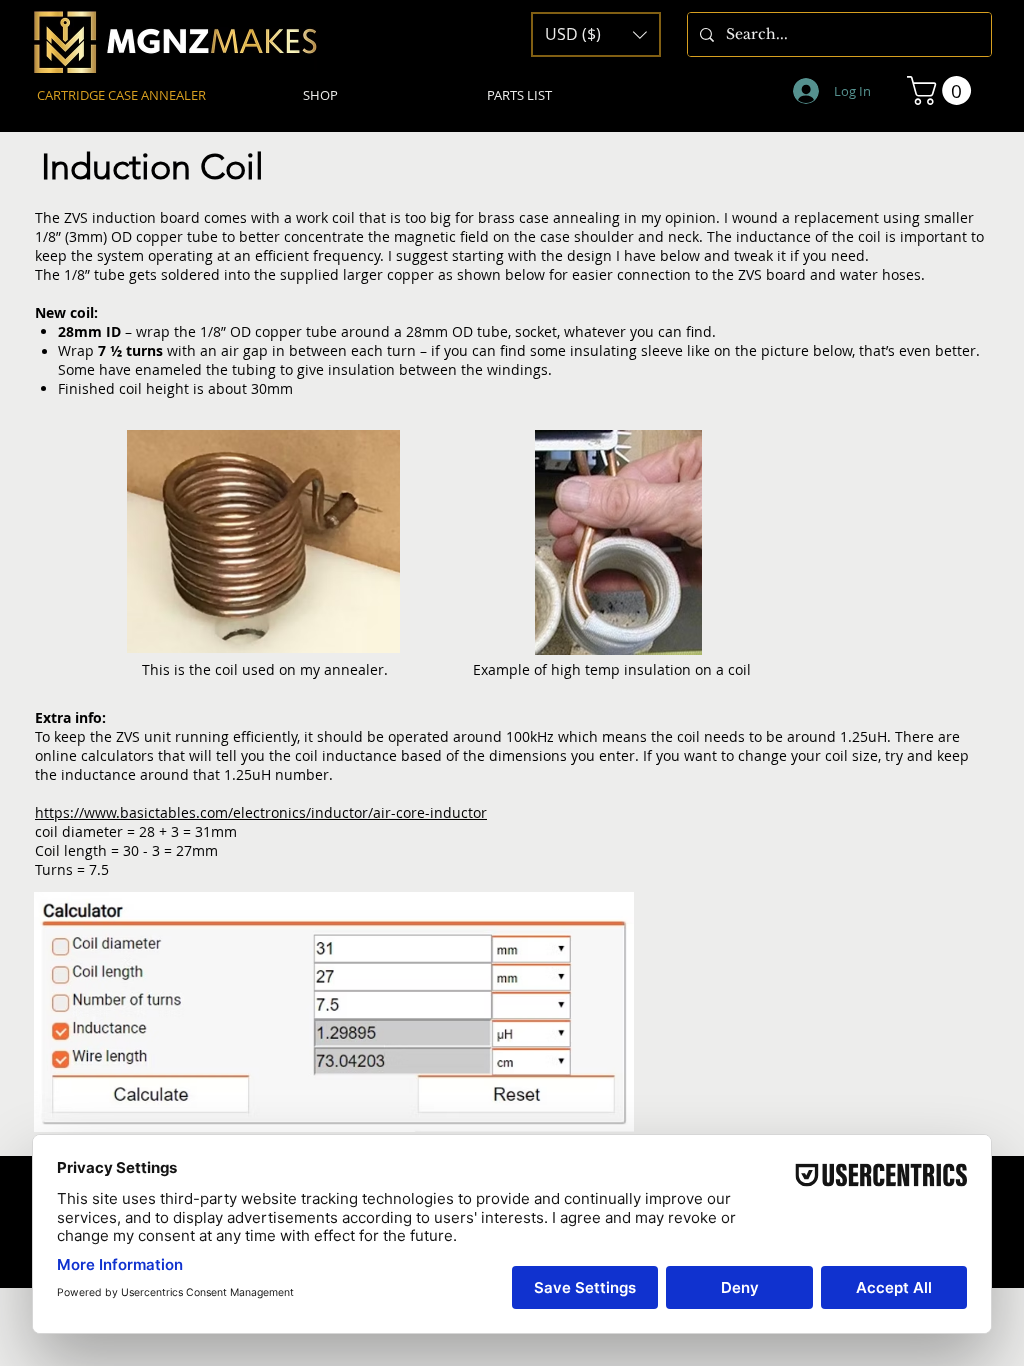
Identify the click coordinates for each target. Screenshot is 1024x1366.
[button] (942, 90)
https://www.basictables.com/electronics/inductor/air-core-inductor (261, 812)
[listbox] (596, 34)
